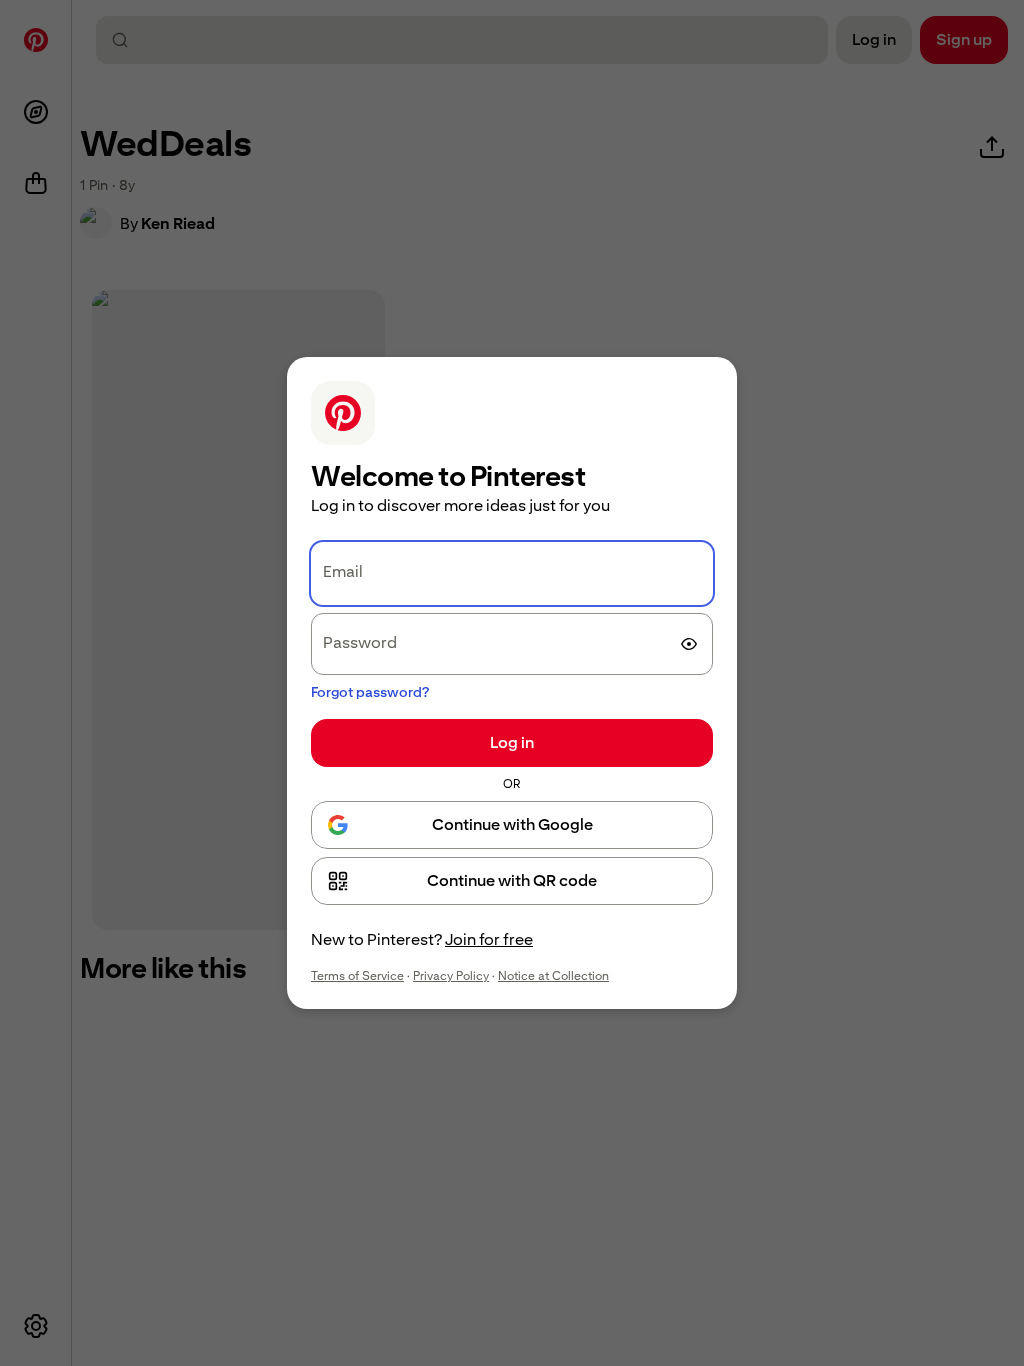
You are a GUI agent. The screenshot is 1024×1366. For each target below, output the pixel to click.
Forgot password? (370, 692)
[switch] (689, 644)
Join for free (489, 939)
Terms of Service (357, 976)
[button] (512, 881)
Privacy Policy (451, 976)
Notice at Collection (553, 976)
